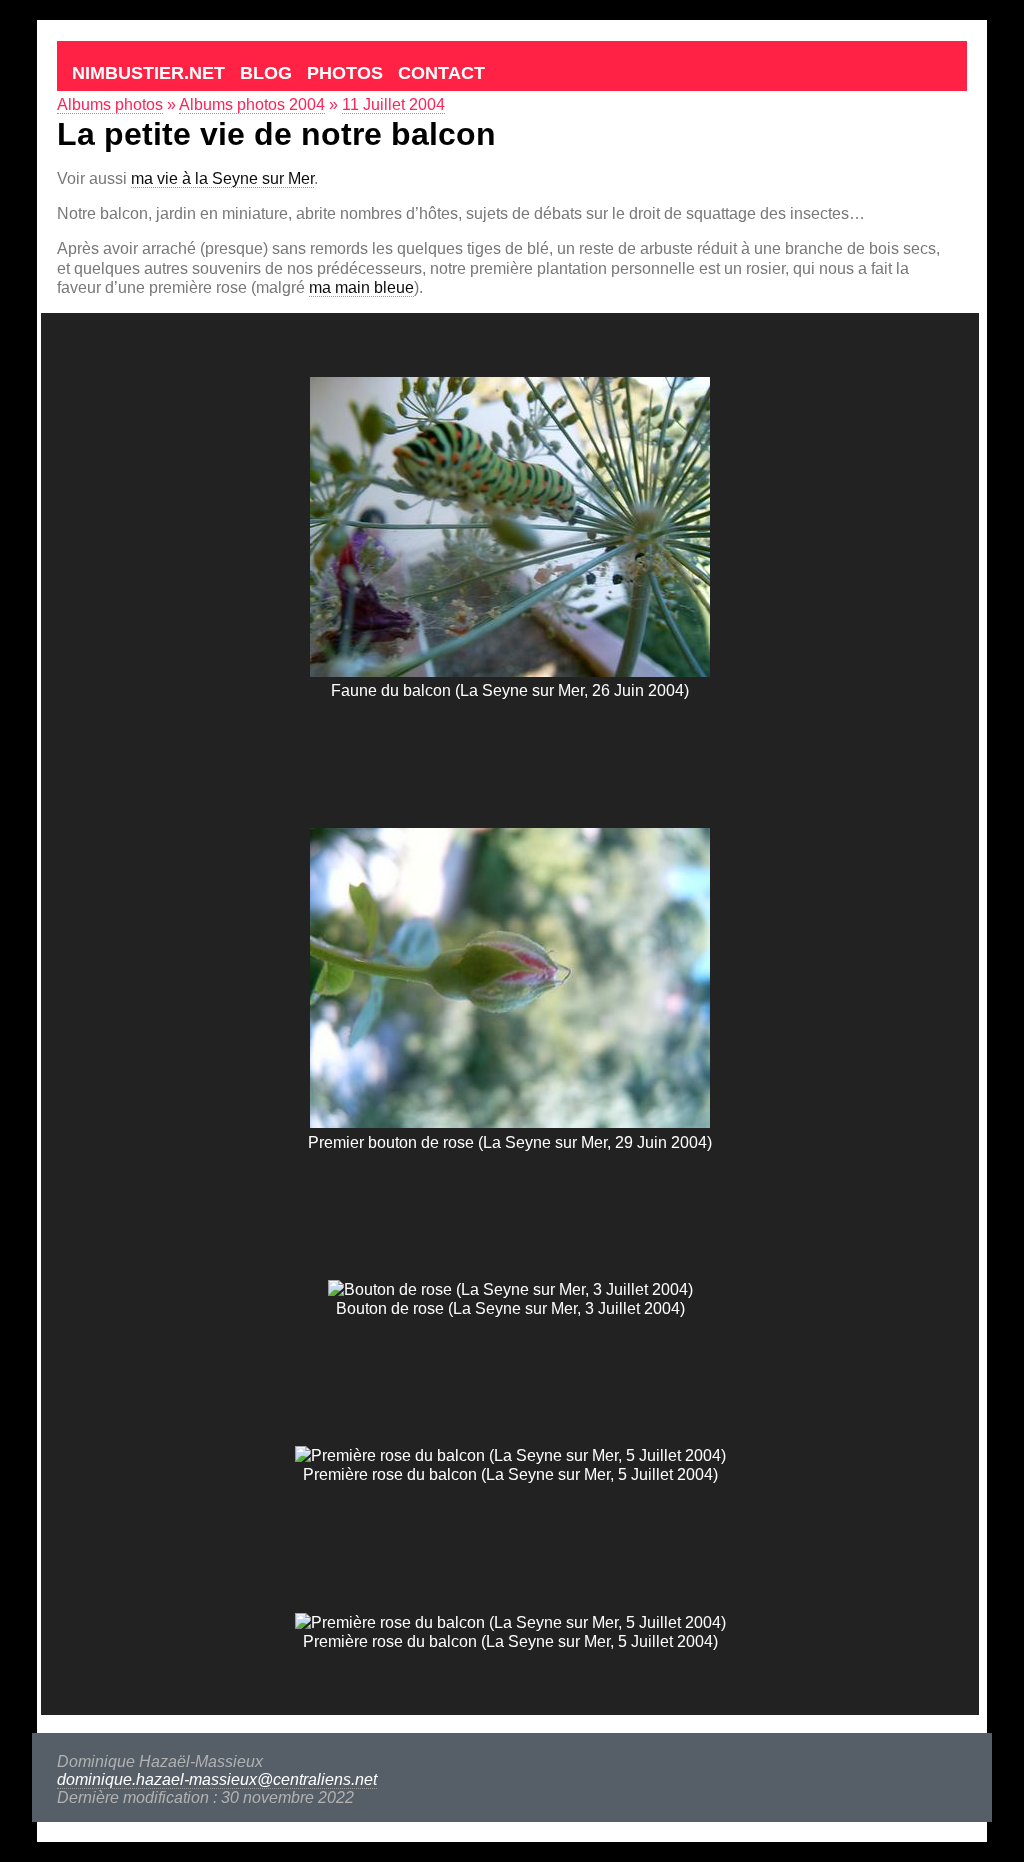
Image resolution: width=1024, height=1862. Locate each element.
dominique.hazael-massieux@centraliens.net (217, 1779)
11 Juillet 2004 (393, 104)
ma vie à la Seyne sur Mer (222, 178)
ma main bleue (361, 287)
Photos (345, 73)
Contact (441, 73)
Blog (266, 73)
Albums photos (110, 104)
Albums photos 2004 (252, 104)
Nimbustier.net (148, 73)
